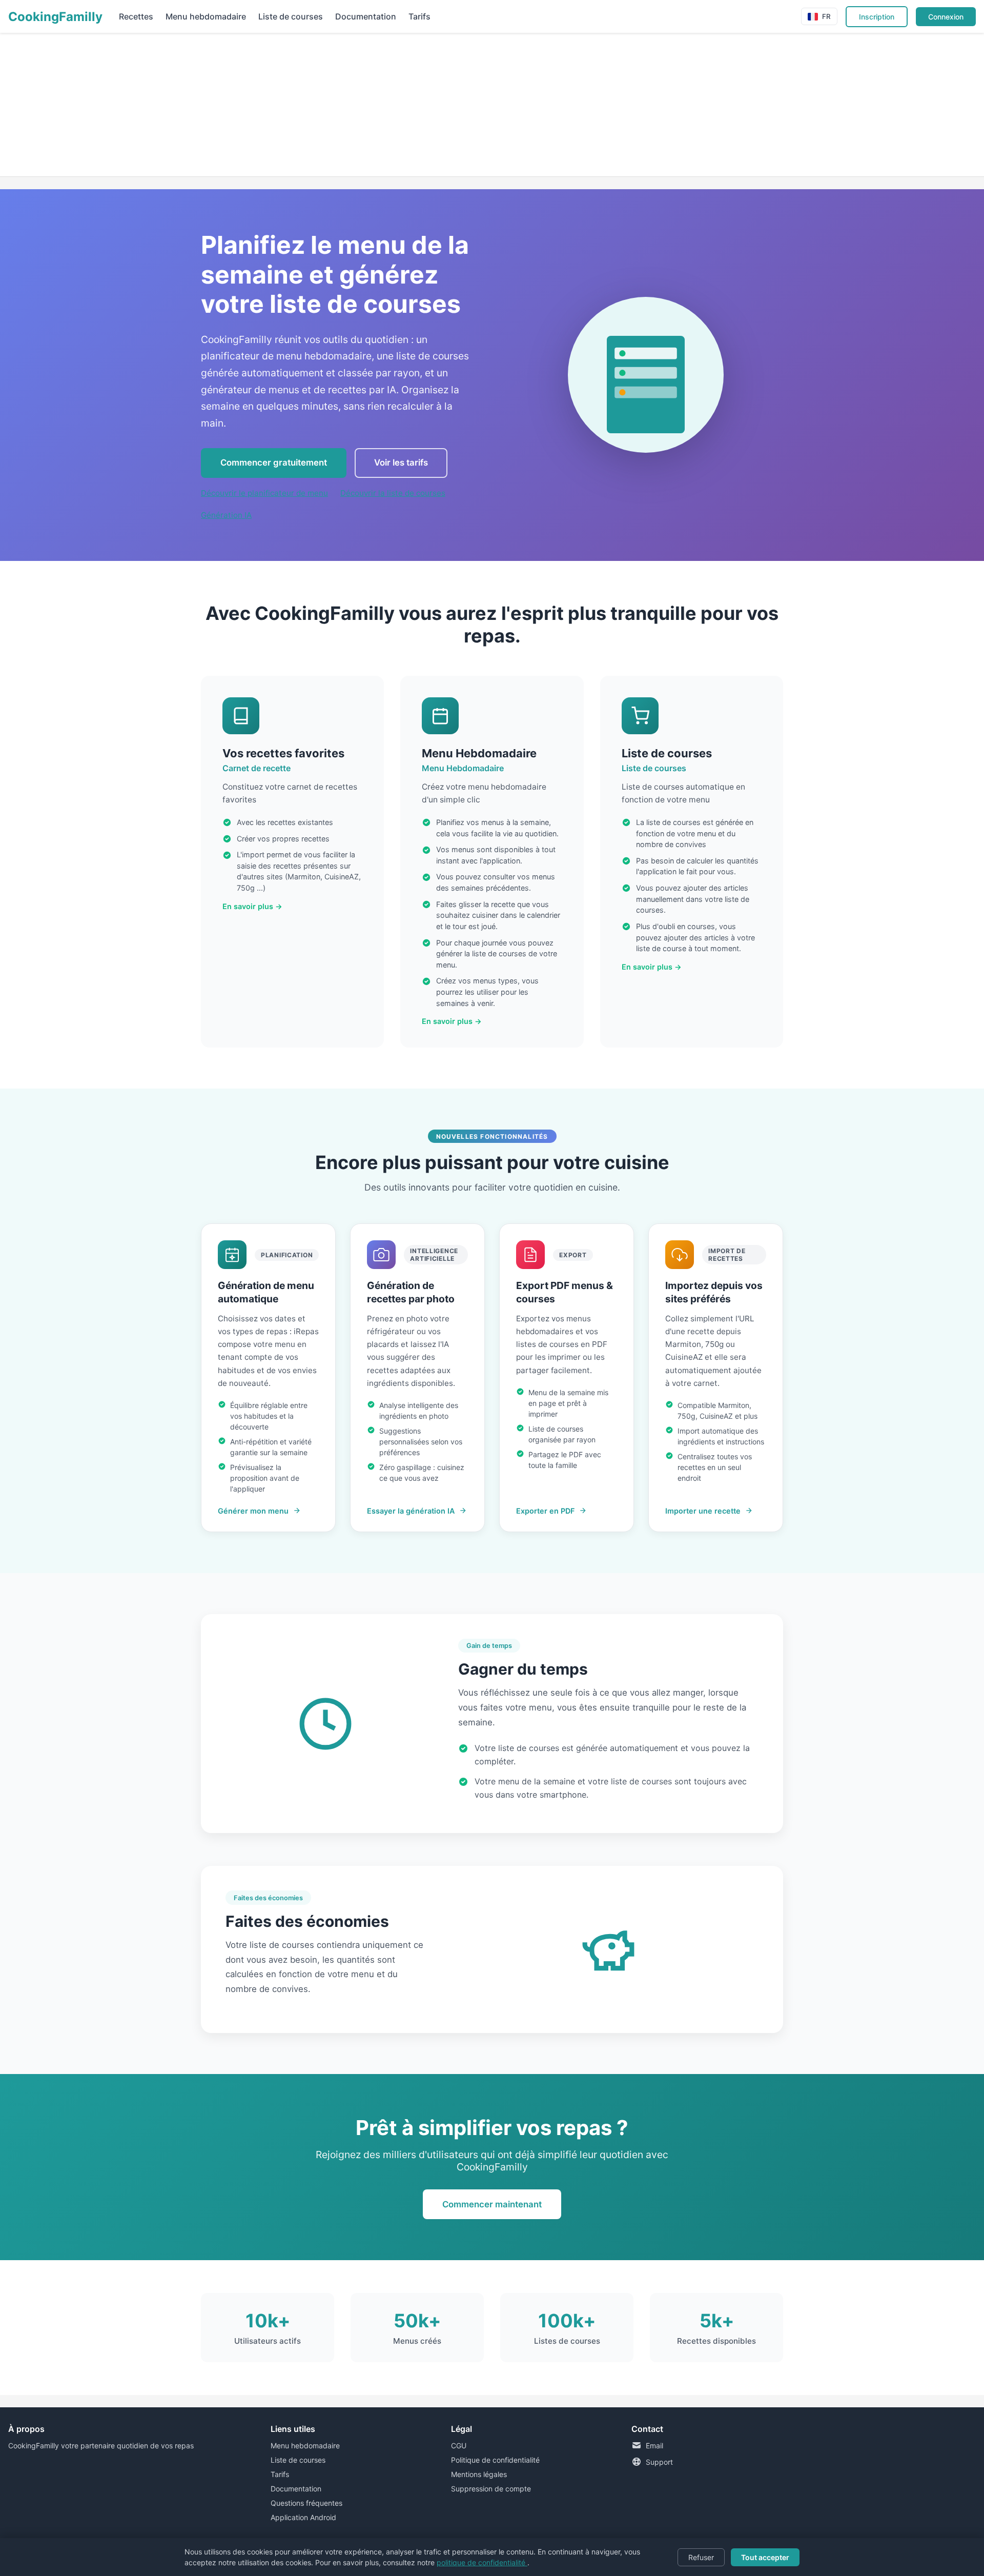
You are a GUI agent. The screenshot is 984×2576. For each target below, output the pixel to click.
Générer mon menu (253, 1511)
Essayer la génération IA (411, 1511)
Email (654, 2446)
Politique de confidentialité (495, 2460)
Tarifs (419, 16)
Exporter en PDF (545, 1511)
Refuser (701, 2557)
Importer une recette (703, 1511)
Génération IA (226, 515)
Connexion (946, 17)
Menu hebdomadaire (206, 16)
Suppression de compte (491, 2489)
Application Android (303, 2517)
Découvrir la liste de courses (393, 493)
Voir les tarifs (401, 462)
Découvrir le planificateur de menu (264, 493)
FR (826, 16)
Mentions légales (479, 2474)
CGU (459, 2446)
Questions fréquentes (306, 2503)
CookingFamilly (55, 17)
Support (659, 2462)
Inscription (877, 17)
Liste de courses (291, 16)
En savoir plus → (252, 906)
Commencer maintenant (492, 2204)
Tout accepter (765, 2557)
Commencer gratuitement (274, 462)
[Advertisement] (307, 105)
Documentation (366, 16)
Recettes (136, 16)
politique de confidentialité (482, 2562)
